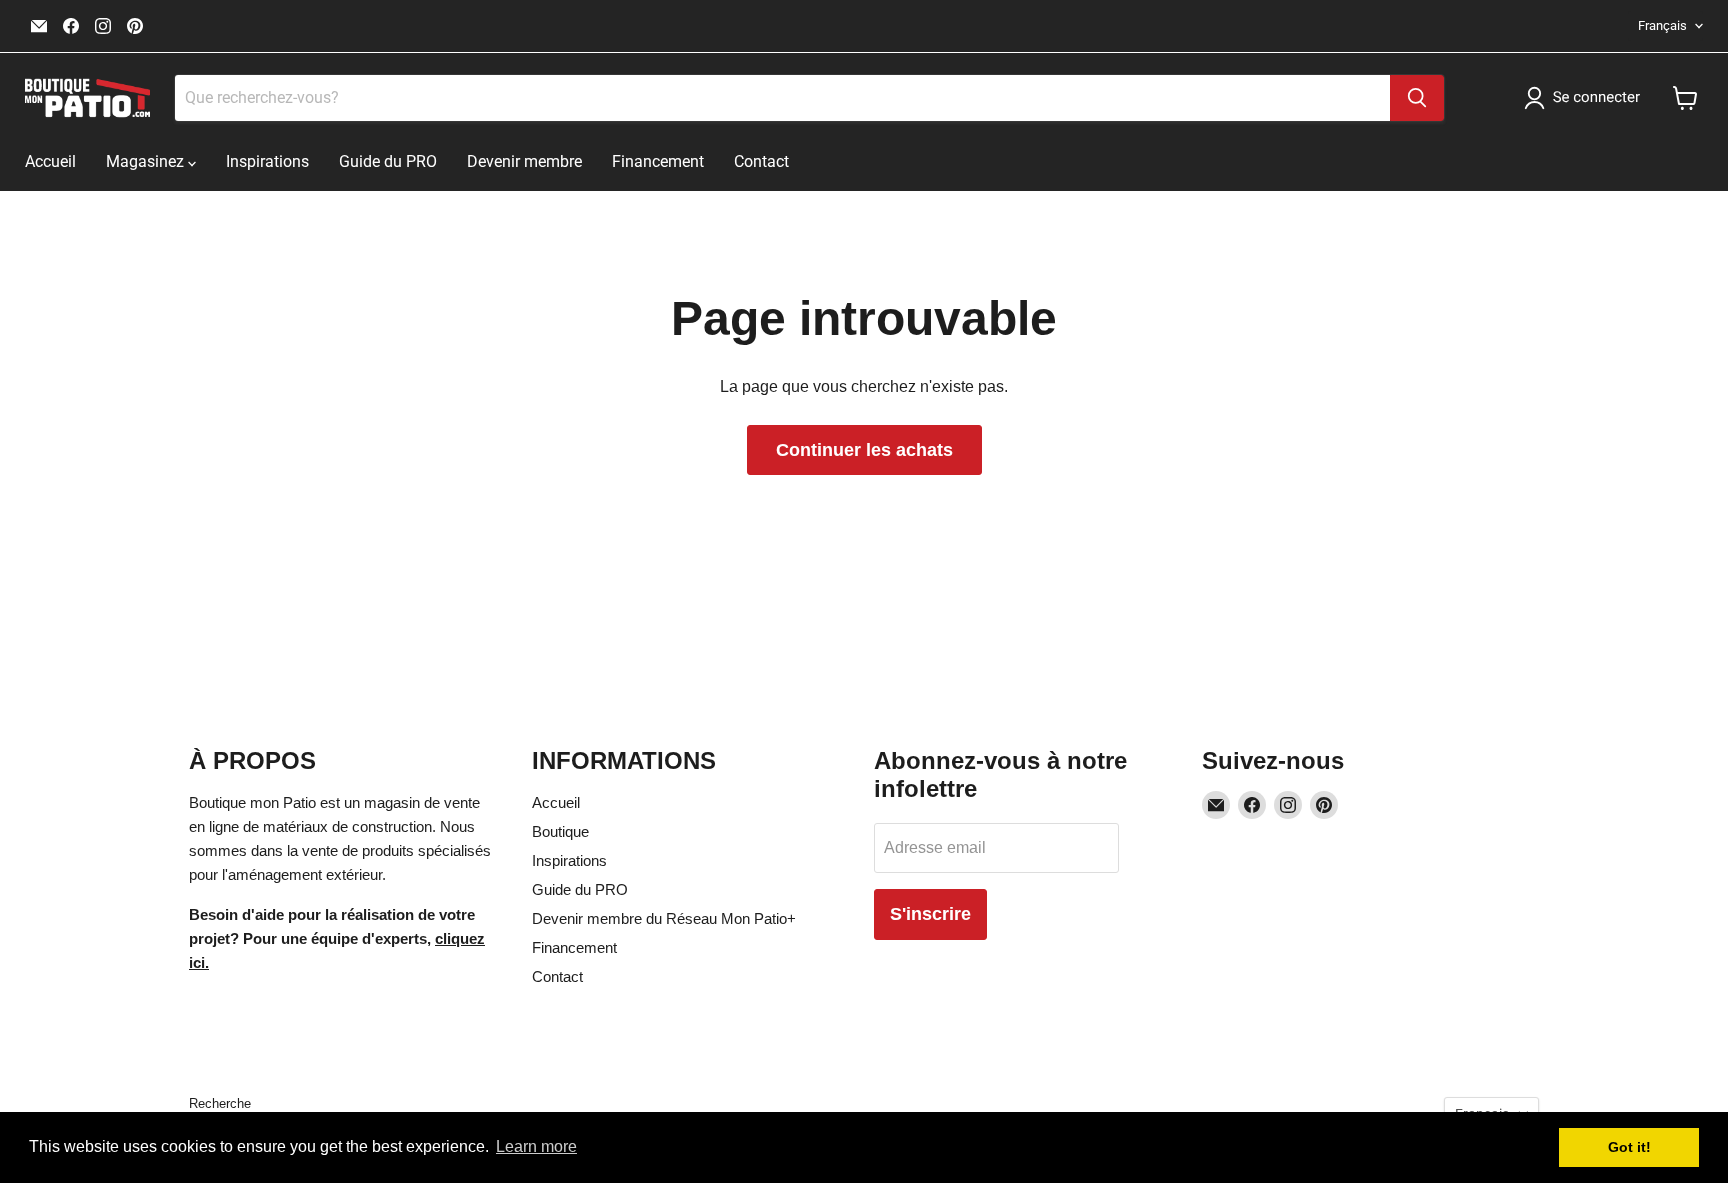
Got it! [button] (1629, 1147)
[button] (1586, 98)
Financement (658, 161)
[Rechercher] (1417, 98)
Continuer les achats (864, 450)
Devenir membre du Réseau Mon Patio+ (664, 918)
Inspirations (267, 161)
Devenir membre (524, 161)
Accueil (50, 161)
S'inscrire (930, 914)
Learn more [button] (536, 1146)
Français (1662, 25)
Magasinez (147, 161)
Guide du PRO (388, 161)
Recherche (220, 1103)
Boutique (560, 831)
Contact (761, 161)
